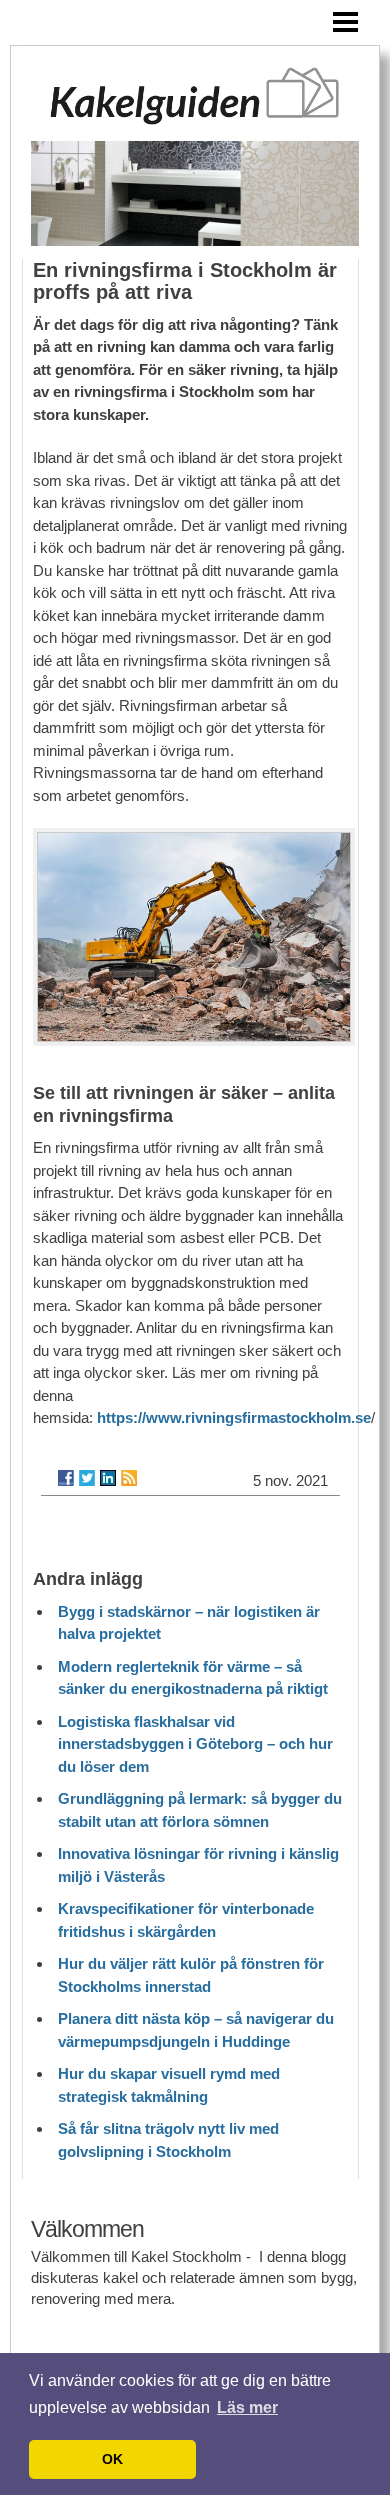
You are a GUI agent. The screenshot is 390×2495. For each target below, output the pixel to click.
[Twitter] (87, 1478)
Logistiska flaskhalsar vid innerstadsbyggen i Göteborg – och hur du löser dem (195, 1744)
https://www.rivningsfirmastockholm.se (234, 1417)
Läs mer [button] (247, 2407)
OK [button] (112, 2459)
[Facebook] (66, 1478)
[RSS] (129, 1478)
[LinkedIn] (108, 1478)
